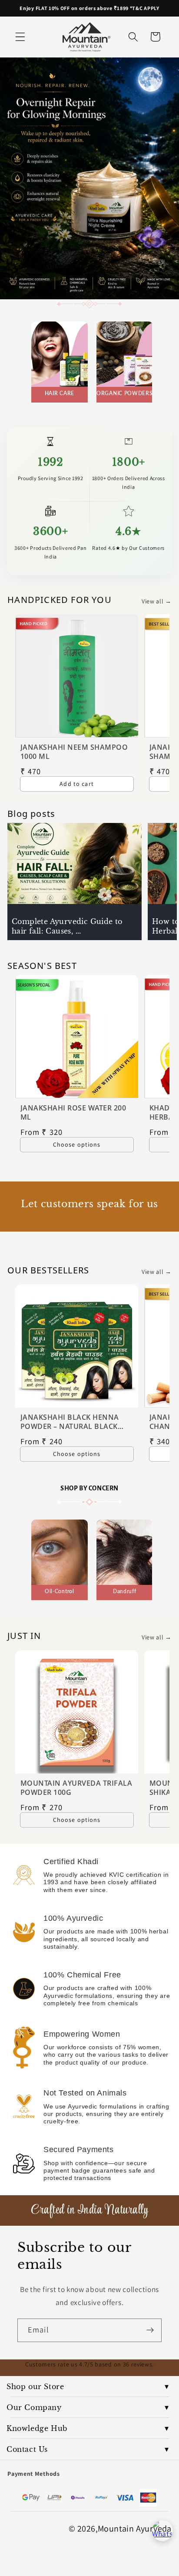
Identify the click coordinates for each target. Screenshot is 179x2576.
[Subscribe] (150, 2330)
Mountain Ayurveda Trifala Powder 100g (76, 1788)
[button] (20, 37)
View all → (157, 601)
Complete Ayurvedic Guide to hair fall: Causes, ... (67, 926)
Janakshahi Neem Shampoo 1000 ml (74, 752)
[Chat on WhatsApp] (162, 2531)
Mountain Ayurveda (135, 2529)
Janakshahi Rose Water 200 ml (73, 1113)
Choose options (76, 1144)
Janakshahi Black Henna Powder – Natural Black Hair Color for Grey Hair (70, 1422)
